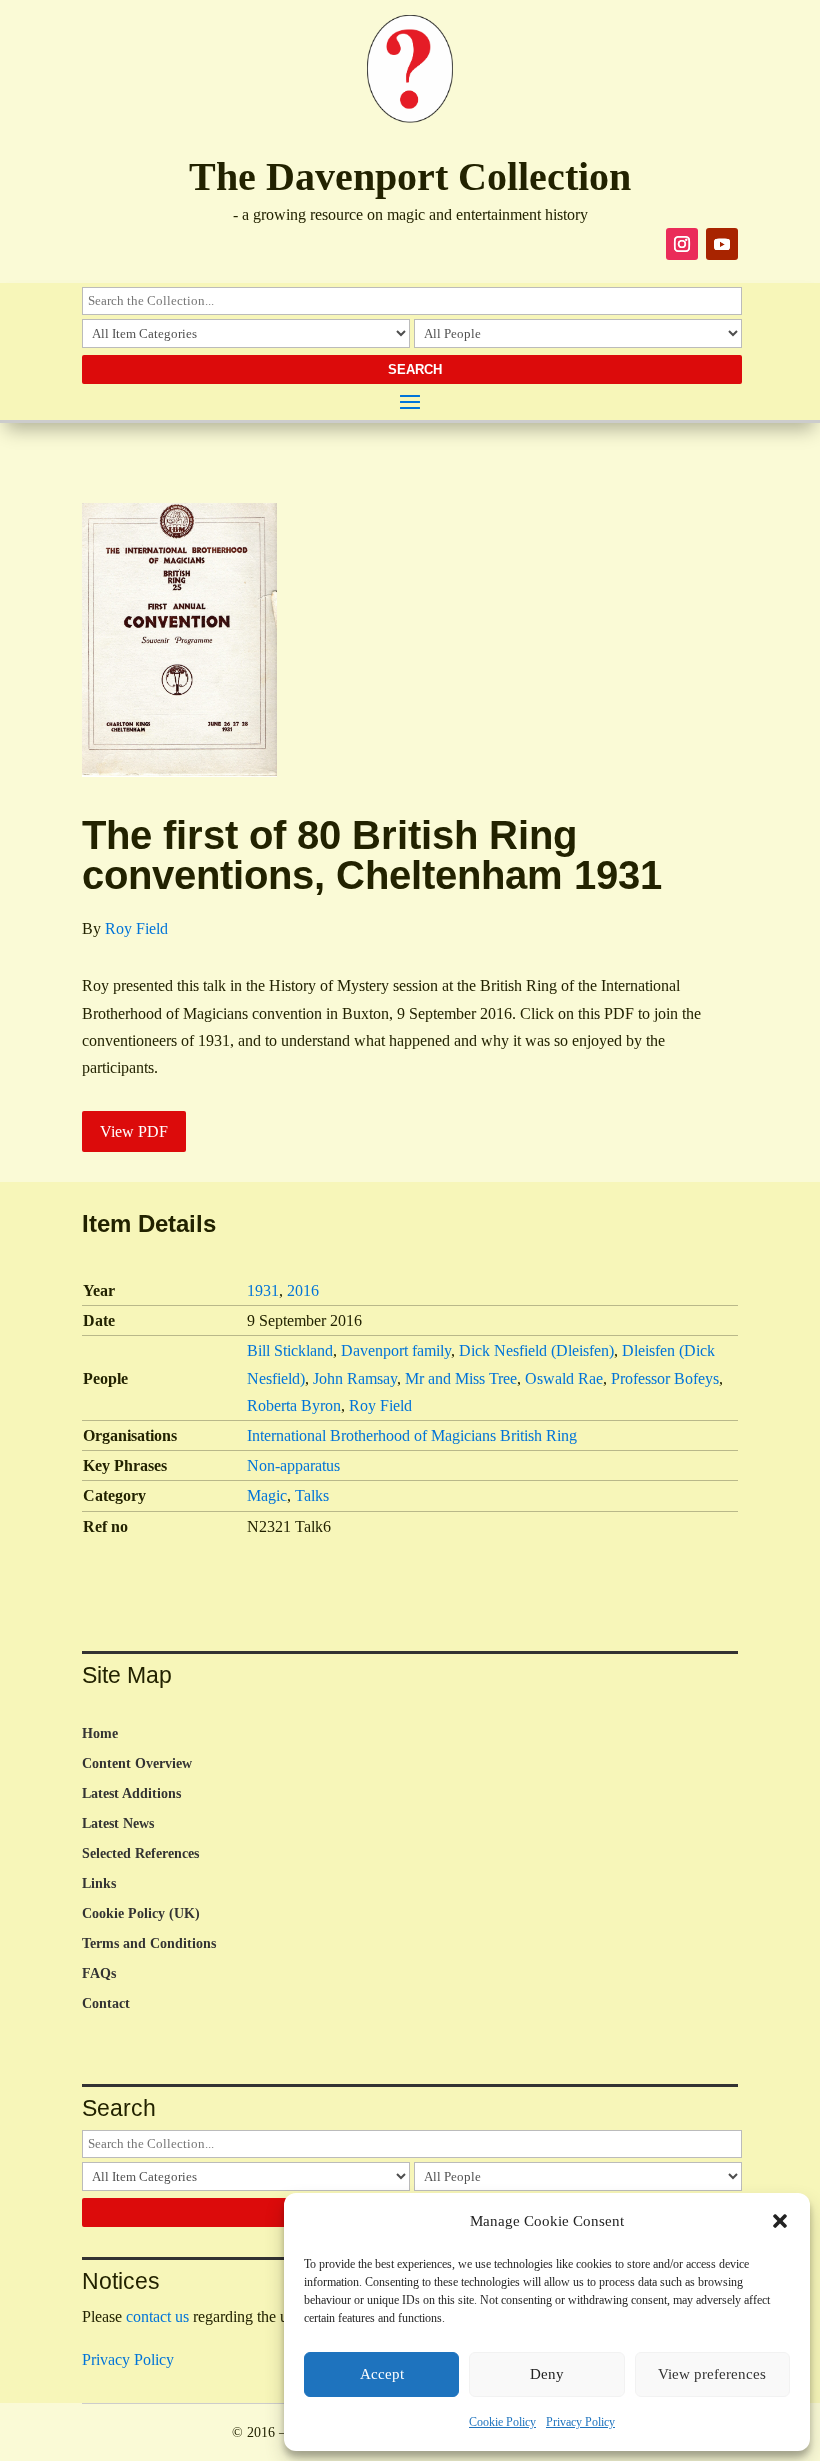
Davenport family (396, 1350)
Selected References (140, 1854)
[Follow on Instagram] (682, 244)
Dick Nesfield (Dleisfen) (536, 1350)
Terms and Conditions (149, 1944)
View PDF (134, 1131)
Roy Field (136, 928)
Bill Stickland (290, 1350)
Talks (312, 1495)
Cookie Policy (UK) (141, 1914)
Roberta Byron (294, 1405)
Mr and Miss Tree (461, 1378)
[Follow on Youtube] (722, 244)
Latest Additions (131, 1794)
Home (100, 1734)
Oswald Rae (564, 1378)
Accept (382, 2374)
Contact (106, 2004)
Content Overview (137, 1764)
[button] (780, 2221)
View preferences (712, 2374)
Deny (547, 2374)
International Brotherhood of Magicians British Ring (412, 1435)
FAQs (99, 1974)
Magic (267, 1495)
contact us (157, 2316)
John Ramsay (355, 1378)
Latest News (118, 1824)
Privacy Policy (580, 2422)
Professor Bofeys (665, 1378)
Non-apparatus (293, 1465)
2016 (303, 1290)
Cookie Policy (502, 2422)
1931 (263, 1290)
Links (99, 1884)
